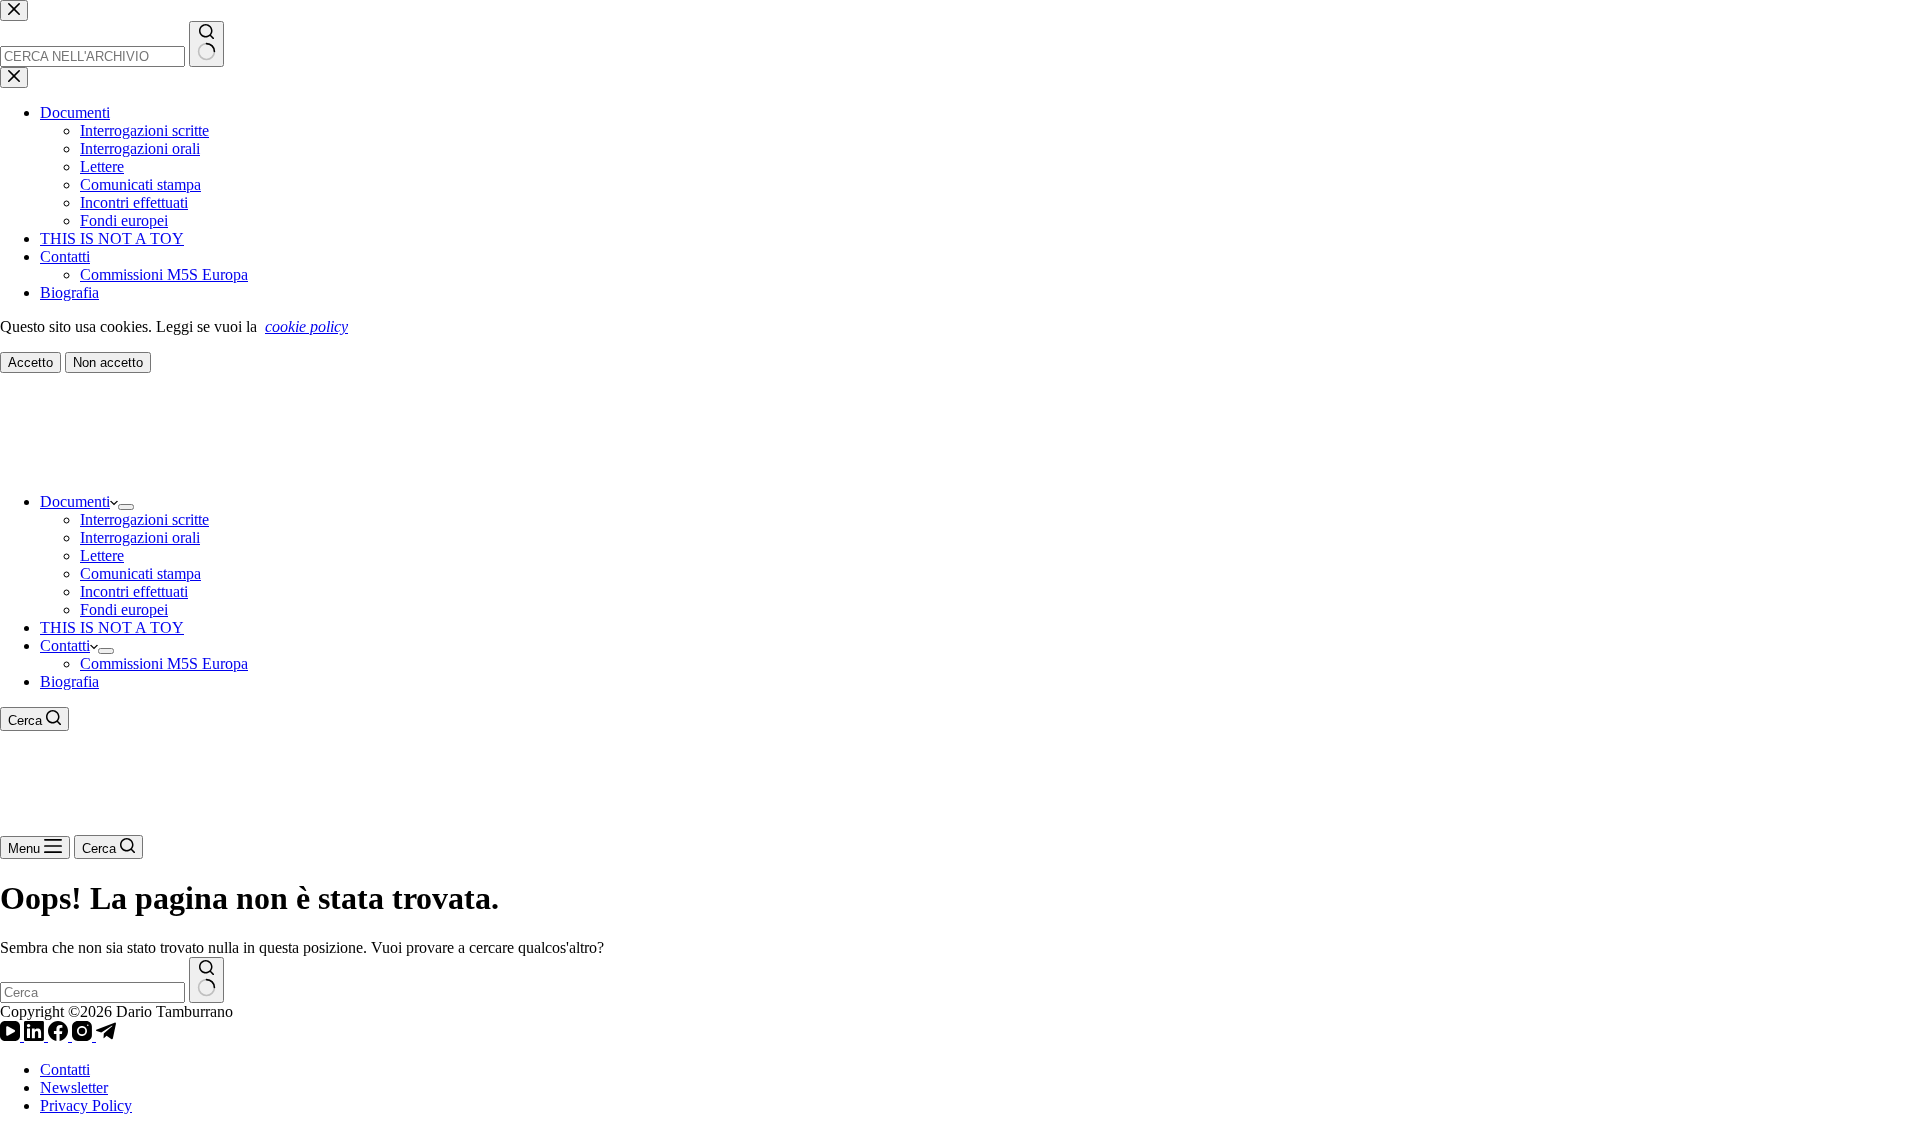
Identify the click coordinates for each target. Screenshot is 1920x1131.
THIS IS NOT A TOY (112, 627)
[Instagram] (84, 1035)
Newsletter (74, 1087)
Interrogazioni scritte (144, 519)
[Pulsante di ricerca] (206, 980)
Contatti (65, 645)
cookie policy (306, 326)
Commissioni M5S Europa (164, 663)
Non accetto (108, 362)
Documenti (75, 501)
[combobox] (92, 992)
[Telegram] (106, 1035)
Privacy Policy (86, 1105)
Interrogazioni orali (140, 537)
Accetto (30, 362)
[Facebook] (60, 1035)
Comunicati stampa (140, 573)
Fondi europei (124, 609)
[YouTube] (12, 1035)
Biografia (69, 681)
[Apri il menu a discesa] (126, 507)
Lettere (102, 555)
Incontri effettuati (134, 591)
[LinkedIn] (36, 1035)
